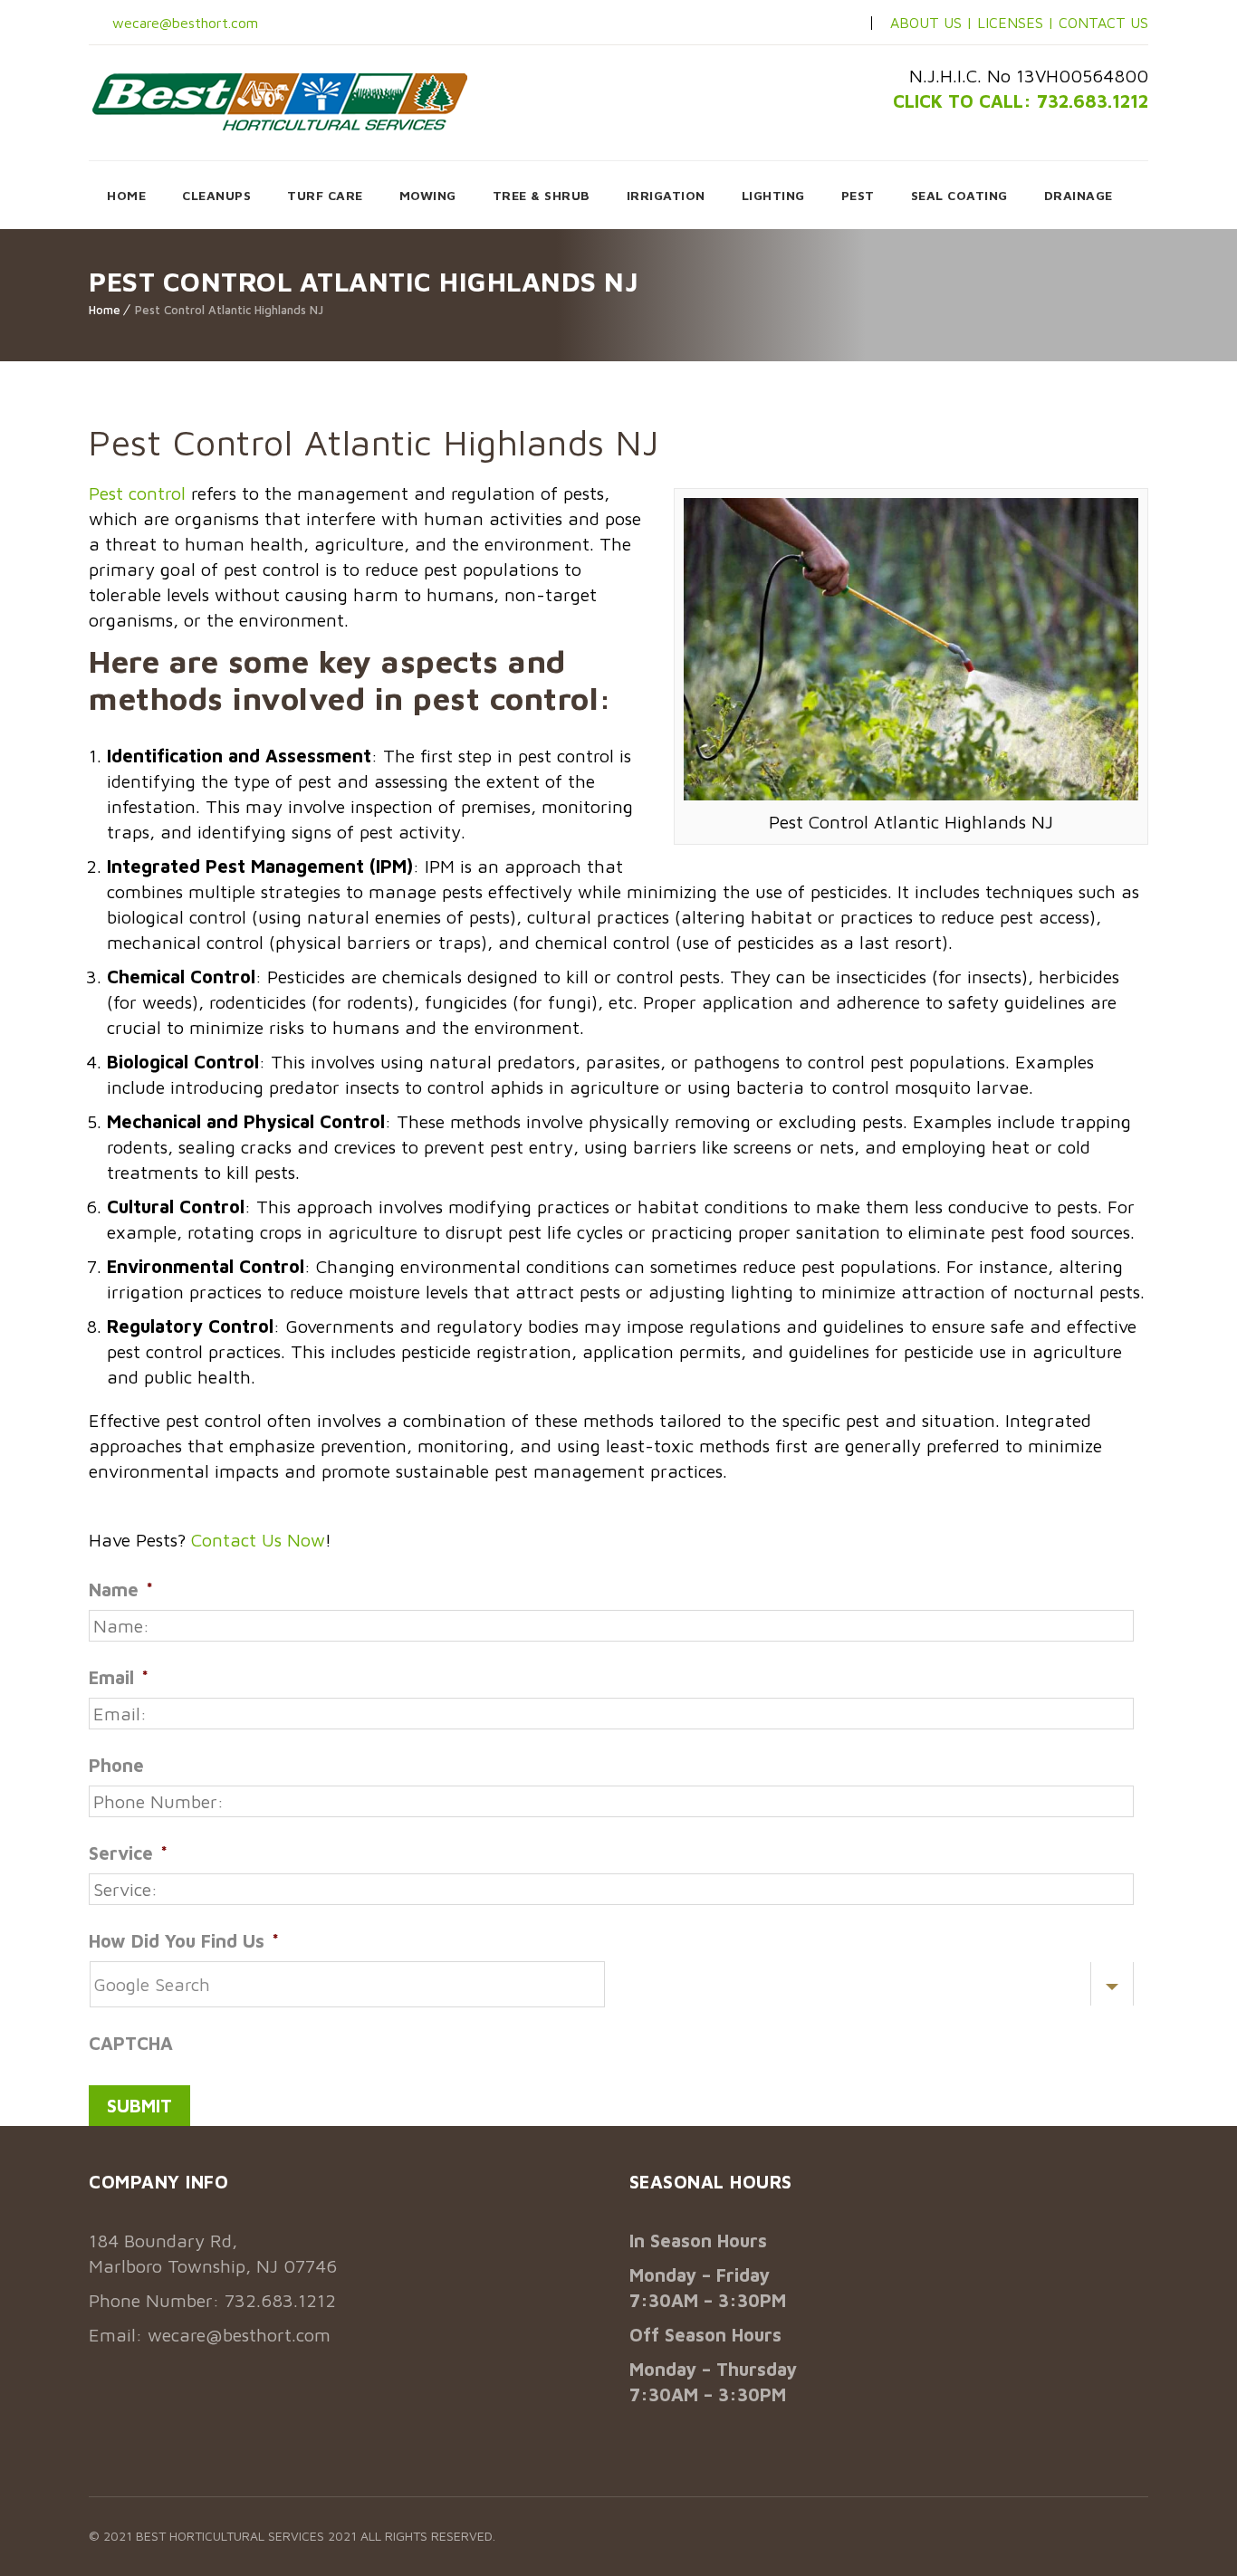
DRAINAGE (1079, 195)
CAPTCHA (131, 2043)
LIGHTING (773, 195)
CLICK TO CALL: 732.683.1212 (1021, 101)
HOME (126, 195)
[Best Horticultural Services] (280, 101)
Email (119, 1677)
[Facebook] (781, 24)
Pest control (137, 493)
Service (128, 1853)
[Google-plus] (839, 24)
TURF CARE (325, 195)
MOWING (428, 195)
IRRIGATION (666, 195)
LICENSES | (1018, 23)
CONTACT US (1103, 23)
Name (121, 1590)
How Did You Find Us (184, 1941)
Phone (116, 1765)
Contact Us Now (258, 1540)
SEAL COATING (959, 195)
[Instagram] (810, 24)
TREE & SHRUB (542, 195)
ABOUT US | (931, 23)
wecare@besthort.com (183, 23)
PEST (858, 195)
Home (105, 310)
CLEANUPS (216, 195)
